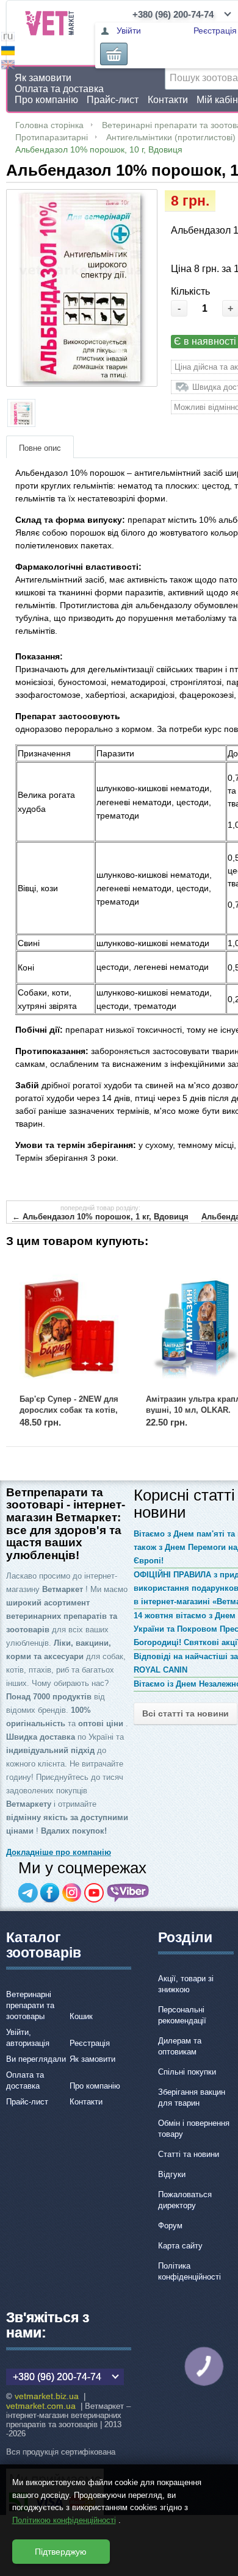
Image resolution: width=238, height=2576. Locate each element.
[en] (8, 66)
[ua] (8, 52)
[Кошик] (114, 54)
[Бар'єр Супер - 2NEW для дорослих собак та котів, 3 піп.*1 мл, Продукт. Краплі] (69, 1326)
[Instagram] (72, 1893)
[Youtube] (94, 1893)
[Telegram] (28, 1893)
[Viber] (128, 1893)
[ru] (8, 38)
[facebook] (50, 1893)
